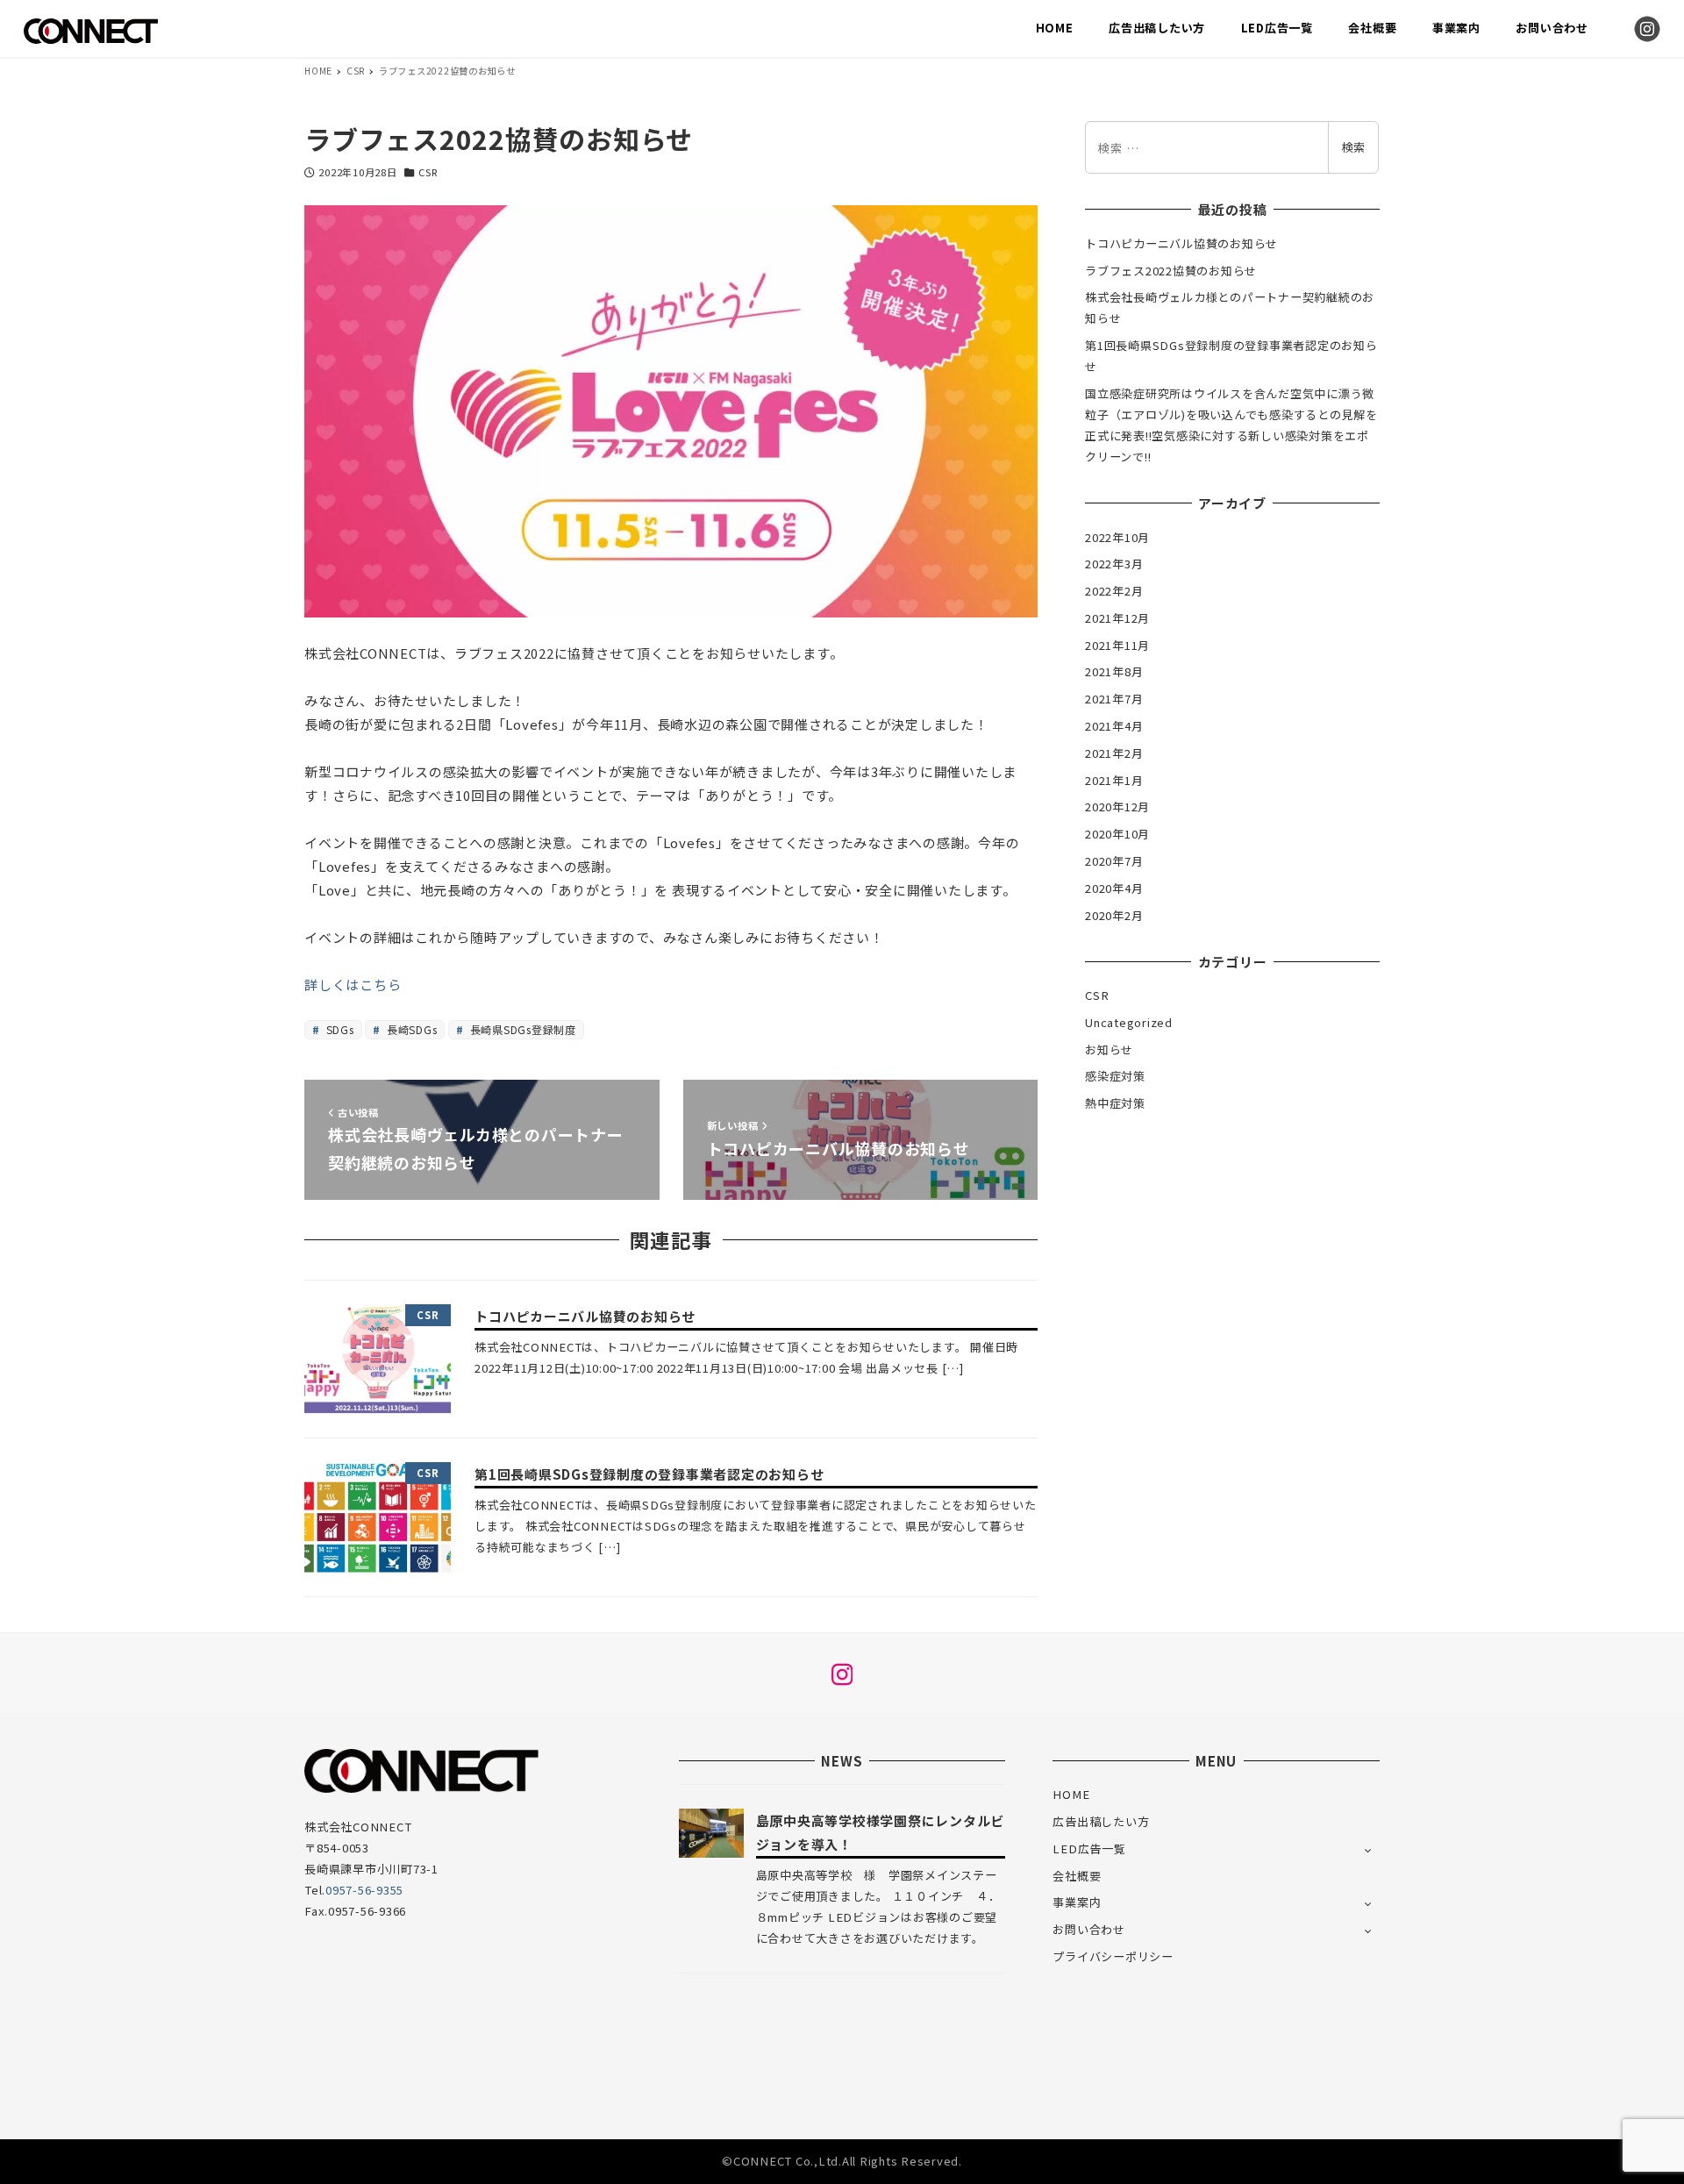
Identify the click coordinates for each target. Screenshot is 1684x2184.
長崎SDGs (410, 1029)
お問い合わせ (1089, 1929)
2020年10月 (1117, 834)
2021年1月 (1114, 780)
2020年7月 (1114, 861)
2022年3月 (1114, 564)
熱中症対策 (1115, 1103)
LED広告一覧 (1089, 1849)
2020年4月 (1114, 888)
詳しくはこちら (353, 985)
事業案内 (1077, 1902)
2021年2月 (1114, 753)
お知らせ (1109, 1049)
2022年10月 (1117, 537)
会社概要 (1077, 1876)
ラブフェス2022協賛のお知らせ (1171, 271)
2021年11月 (1117, 645)
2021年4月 (1114, 726)
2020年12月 (1117, 807)
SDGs (339, 1029)
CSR (428, 172)
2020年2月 (1114, 915)
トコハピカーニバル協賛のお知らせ (1181, 243)
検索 (1353, 147)
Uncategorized (1129, 1022)
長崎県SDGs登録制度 (521, 1029)
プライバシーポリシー (1113, 1956)
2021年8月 (1114, 671)
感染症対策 (1115, 1076)
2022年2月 (1114, 591)
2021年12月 (1117, 618)
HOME (1071, 1794)
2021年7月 (1114, 699)
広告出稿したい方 (1101, 1821)
